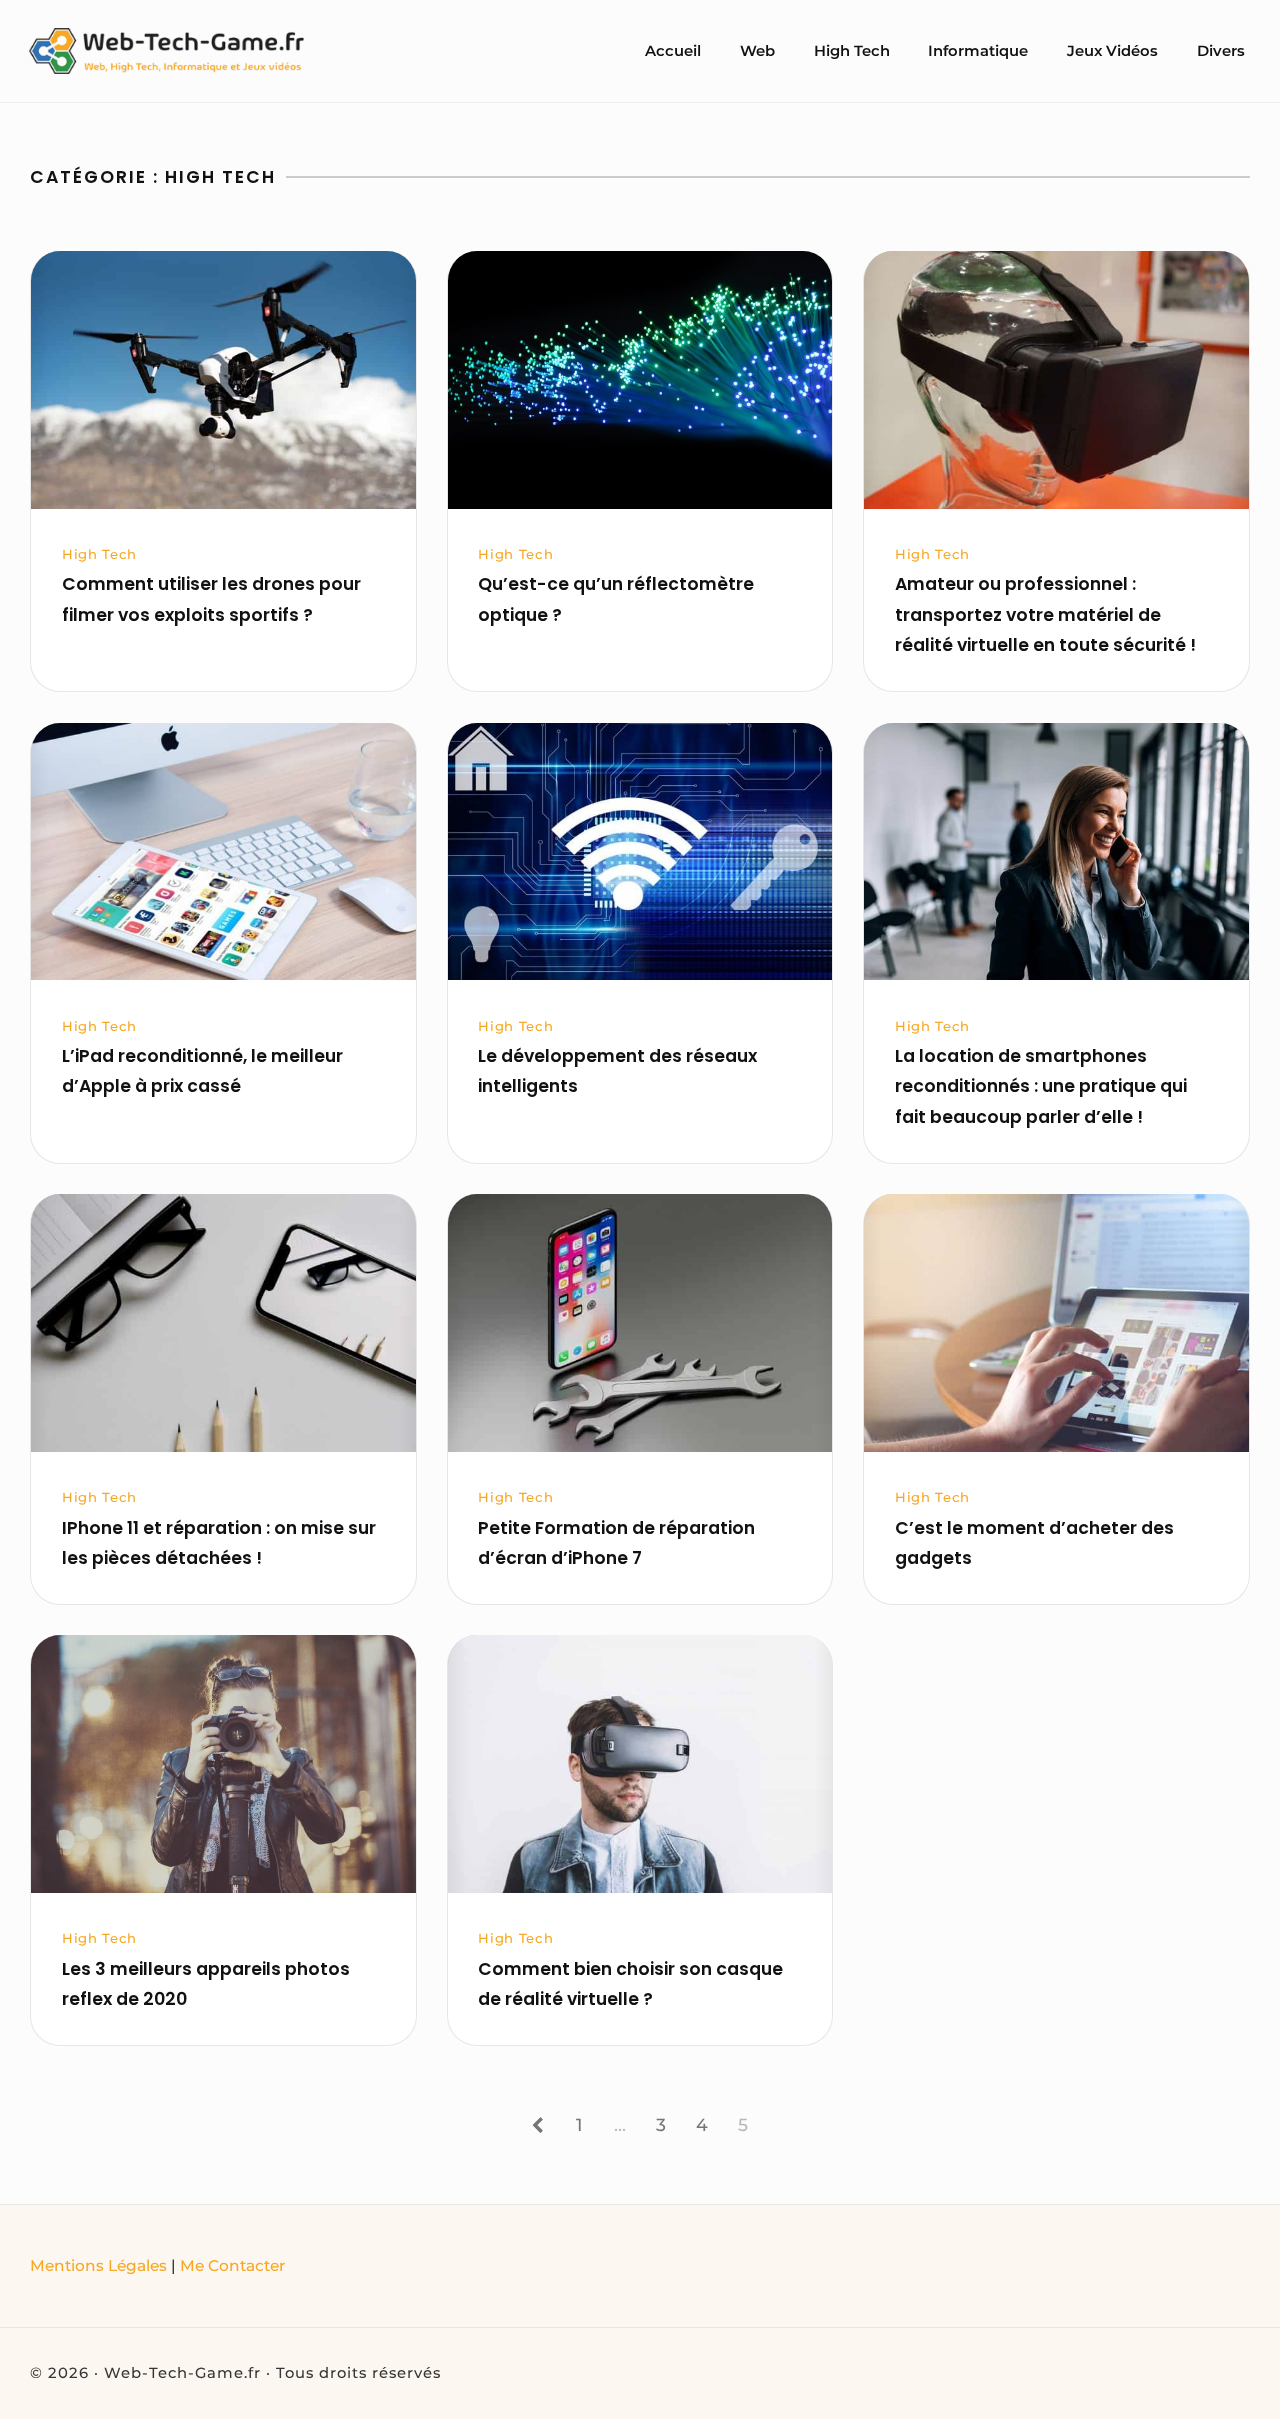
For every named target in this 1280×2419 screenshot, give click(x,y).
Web (757, 51)
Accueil (673, 51)
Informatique (978, 51)
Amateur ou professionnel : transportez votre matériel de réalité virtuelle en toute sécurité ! (1045, 614)
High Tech (852, 51)
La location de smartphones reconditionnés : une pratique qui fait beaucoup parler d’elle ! (1041, 1086)
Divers (1221, 51)
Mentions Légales (98, 2265)
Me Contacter (232, 2265)
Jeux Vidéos (1112, 51)
